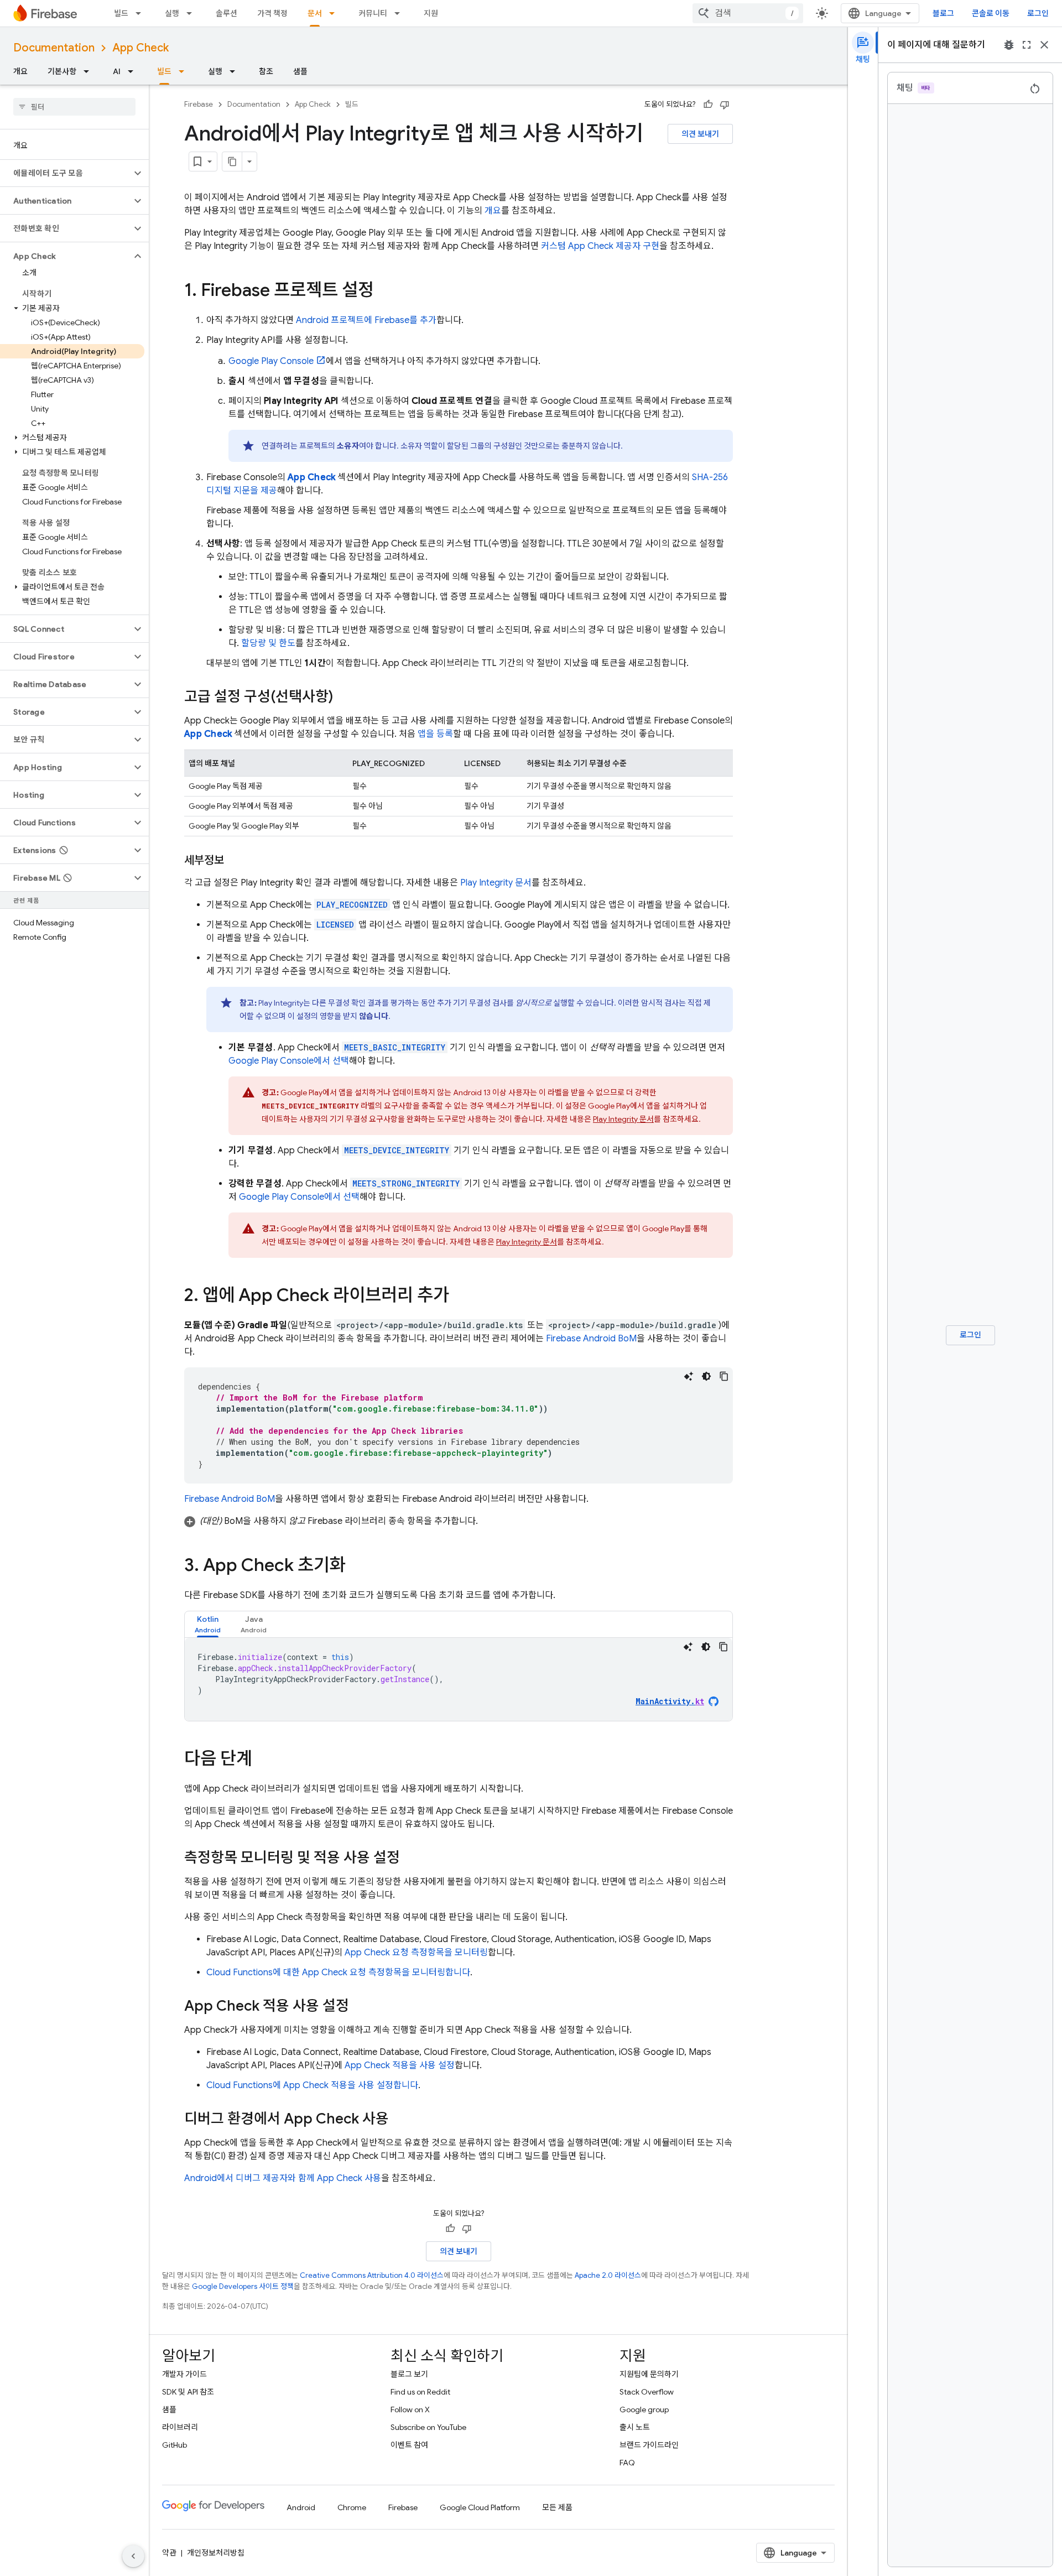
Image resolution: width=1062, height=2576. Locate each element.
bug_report (1009, 45)
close (1044, 45)
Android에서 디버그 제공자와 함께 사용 (283, 2178)
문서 (315, 13)
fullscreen (1027, 45)
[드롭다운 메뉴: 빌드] (142, 13)
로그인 (1038, 13)
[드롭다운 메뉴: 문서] (335, 13)
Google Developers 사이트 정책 (243, 2286)
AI (117, 71)
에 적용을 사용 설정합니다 (312, 2085)
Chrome (352, 2507)
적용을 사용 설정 (400, 2065)
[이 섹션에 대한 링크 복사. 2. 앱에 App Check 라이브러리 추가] (460, 1297)
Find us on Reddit (420, 2392)
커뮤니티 (373, 13)
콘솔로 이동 (991, 13)
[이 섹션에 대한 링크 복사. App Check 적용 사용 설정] (360, 2007)
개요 (20, 71)
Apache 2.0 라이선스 (608, 2275)
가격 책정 (272, 13)
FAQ (627, 2463)
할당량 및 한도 (268, 643)
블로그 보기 (409, 2374)
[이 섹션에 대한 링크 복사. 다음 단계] (263, 1760)
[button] (66, 173)
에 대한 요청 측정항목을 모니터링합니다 (338, 1973)
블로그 (943, 13)
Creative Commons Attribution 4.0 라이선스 (372, 2275)
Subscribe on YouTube (428, 2427)
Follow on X (410, 2410)
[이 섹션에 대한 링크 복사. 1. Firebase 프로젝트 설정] (385, 292)
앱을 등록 (435, 734)
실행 (172, 13)
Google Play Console (271, 361)
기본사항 (62, 71)
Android (301, 2507)
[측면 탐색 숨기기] (133, 2556)
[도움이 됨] (708, 105)
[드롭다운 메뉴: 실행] (192, 13)
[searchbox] (74, 107)
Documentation (54, 48)
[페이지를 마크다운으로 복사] (232, 162)
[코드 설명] (689, 1376)
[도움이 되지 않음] (725, 105)
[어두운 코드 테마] (706, 1376)
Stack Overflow (647, 2392)
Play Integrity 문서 (496, 883)
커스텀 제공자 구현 (600, 246)
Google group (644, 2410)
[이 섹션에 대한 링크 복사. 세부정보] (235, 861)
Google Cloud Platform (480, 2507)
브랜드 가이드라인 (649, 2445)
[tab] (208, 1624)
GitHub (175, 2445)
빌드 (121, 13)
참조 (266, 71)
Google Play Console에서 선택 (289, 1061)
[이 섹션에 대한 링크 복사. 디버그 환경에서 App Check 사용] (400, 2120)
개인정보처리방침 (216, 2553)
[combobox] (748, 13)
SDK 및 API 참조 (188, 2392)
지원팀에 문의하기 (649, 2374)
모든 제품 (557, 2507)
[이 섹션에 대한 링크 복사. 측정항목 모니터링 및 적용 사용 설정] (411, 1859)
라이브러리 (180, 2427)
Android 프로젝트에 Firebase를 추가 (366, 320)
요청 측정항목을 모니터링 (416, 1953)
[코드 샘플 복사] (724, 1376)
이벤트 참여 (409, 2445)
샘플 (300, 71)
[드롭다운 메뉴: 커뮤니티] (400, 13)
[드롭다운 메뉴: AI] (134, 71)
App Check (140, 48)
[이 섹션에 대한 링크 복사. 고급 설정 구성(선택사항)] (344, 698)
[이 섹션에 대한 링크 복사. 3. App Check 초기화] (357, 1567)
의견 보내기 (700, 134)
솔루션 (227, 13)
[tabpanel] (459, 1679)
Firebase (199, 104)
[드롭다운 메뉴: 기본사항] (90, 71)
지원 (431, 13)
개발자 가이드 (184, 2374)
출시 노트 (635, 2427)
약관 (169, 2553)
